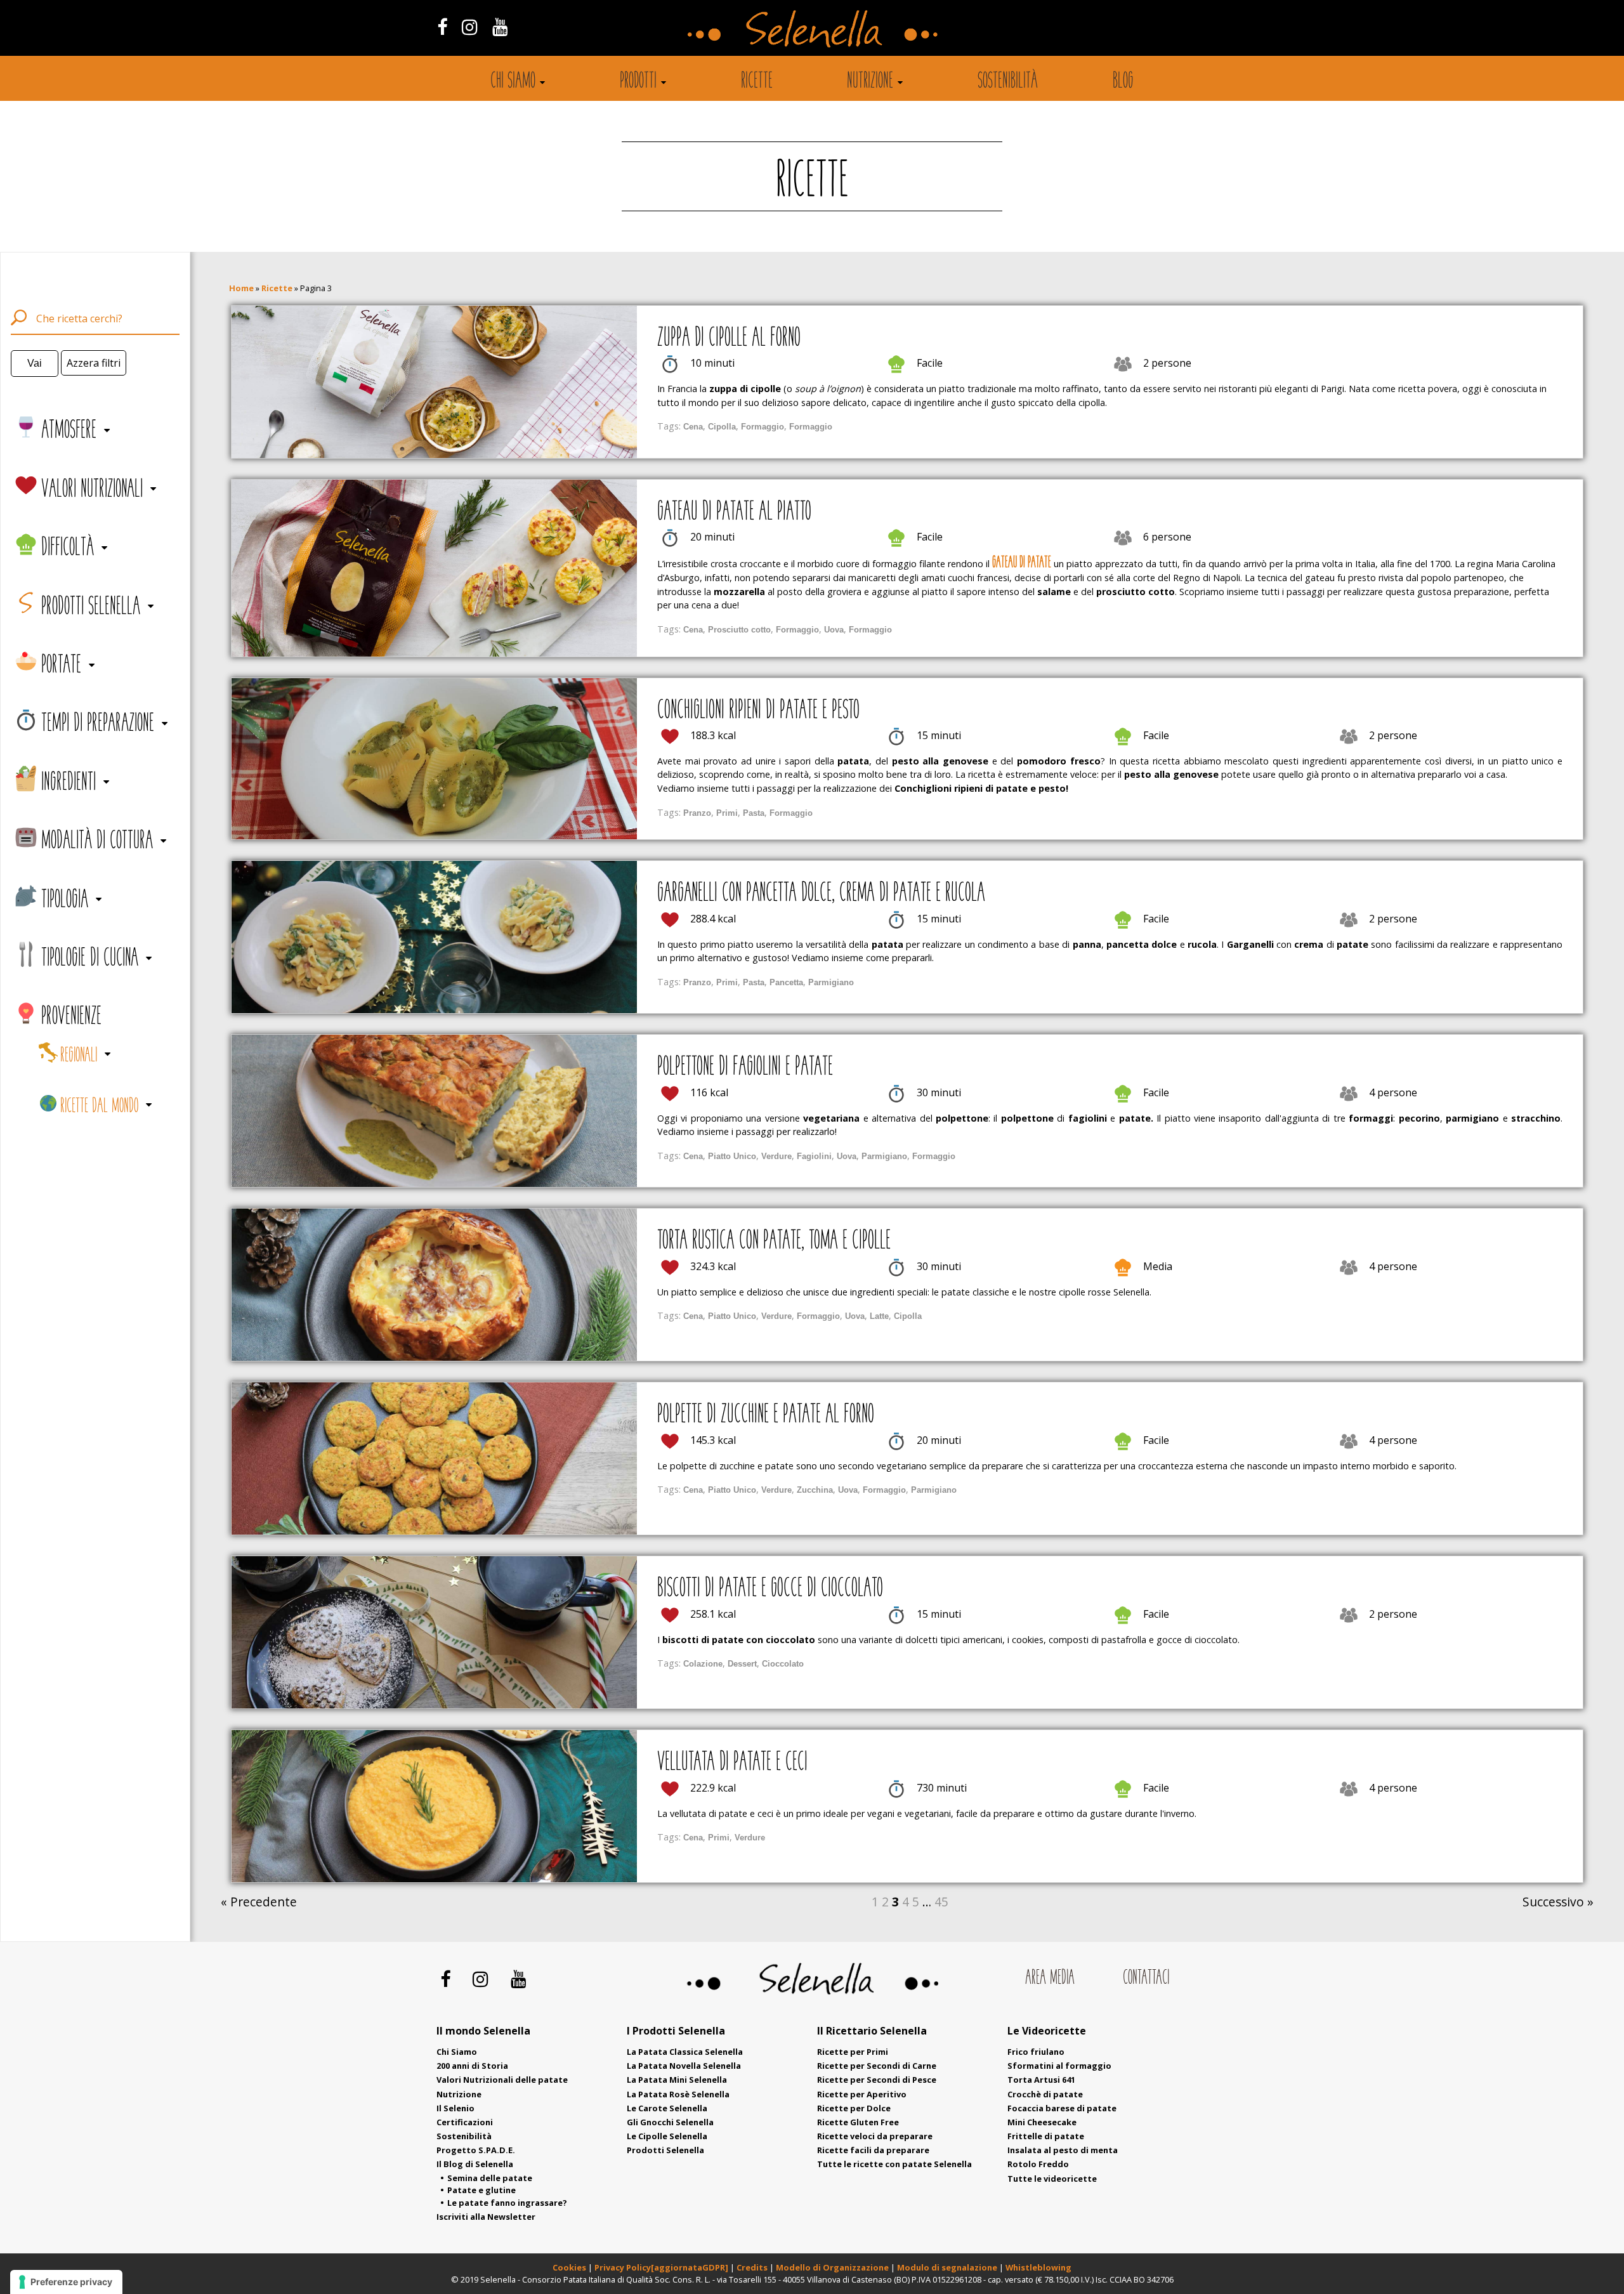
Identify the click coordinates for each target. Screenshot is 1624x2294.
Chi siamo (513, 82)
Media (1158, 1266)
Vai (35, 363)
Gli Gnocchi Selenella (670, 2122)
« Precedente (259, 1902)
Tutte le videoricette (1052, 2179)
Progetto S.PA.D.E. (476, 2150)
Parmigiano (831, 982)
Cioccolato (783, 1664)
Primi (727, 813)
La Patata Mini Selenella (677, 2080)
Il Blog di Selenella (475, 2164)
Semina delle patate (490, 2178)
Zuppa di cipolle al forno (729, 339)
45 (941, 1902)
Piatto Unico (732, 1156)
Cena (693, 427)
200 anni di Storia (472, 2066)
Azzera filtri (94, 363)
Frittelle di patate (1046, 2136)
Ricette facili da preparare (873, 2150)
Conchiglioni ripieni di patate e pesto (758, 711)
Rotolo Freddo (1038, 2164)
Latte (879, 1316)
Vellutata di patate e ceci (732, 1763)
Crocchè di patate (1045, 2094)
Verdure (776, 1156)
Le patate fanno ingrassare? (507, 2203)
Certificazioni (465, 2122)
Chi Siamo (457, 2052)
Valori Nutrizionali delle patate (502, 2080)
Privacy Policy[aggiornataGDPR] (661, 2267)
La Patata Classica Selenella (685, 2052)
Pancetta (786, 982)
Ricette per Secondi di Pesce (877, 2080)
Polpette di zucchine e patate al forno (766, 1415)
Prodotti (638, 82)
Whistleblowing (1038, 2267)
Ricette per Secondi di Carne (877, 2066)
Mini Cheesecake (1042, 2122)
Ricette (757, 82)
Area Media (1050, 1978)
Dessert (742, 1664)
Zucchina (815, 1490)
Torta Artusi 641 (1041, 2080)
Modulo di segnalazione (948, 2267)
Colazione (703, 1664)
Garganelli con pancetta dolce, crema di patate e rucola (821, 894)
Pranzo (697, 813)
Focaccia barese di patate (1062, 2108)
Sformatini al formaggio (1059, 2066)
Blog (1123, 82)
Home (241, 288)
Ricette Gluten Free (858, 2122)
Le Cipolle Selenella (667, 2136)
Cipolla (722, 427)
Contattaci (1146, 1978)
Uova (834, 630)
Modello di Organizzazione (833, 2267)
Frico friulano (1036, 2052)
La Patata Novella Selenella (684, 2066)
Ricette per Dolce (854, 2108)
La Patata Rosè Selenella (678, 2094)
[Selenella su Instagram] (469, 26)
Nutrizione (870, 82)
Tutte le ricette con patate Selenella (894, 2164)
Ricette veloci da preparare (875, 2136)
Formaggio (763, 427)
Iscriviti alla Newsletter (486, 2217)
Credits (753, 2267)
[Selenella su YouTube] (501, 26)
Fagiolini (814, 1156)
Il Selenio (455, 2108)
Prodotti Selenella (665, 2150)
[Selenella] (812, 28)
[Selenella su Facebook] (442, 26)
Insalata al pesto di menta (1063, 2150)
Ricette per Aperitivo (862, 2094)
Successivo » (1558, 1902)
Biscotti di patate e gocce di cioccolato (770, 1589)
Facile (930, 363)
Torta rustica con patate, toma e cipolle (774, 1242)
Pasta (754, 813)
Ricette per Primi (853, 2052)
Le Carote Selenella (667, 2108)
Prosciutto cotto (739, 630)
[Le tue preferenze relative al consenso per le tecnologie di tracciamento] (66, 2282)
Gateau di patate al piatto (734, 513)
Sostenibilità (1008, 82)
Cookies (569, 2267)
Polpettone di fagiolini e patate (745, 1068)
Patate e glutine (481, 2190)
